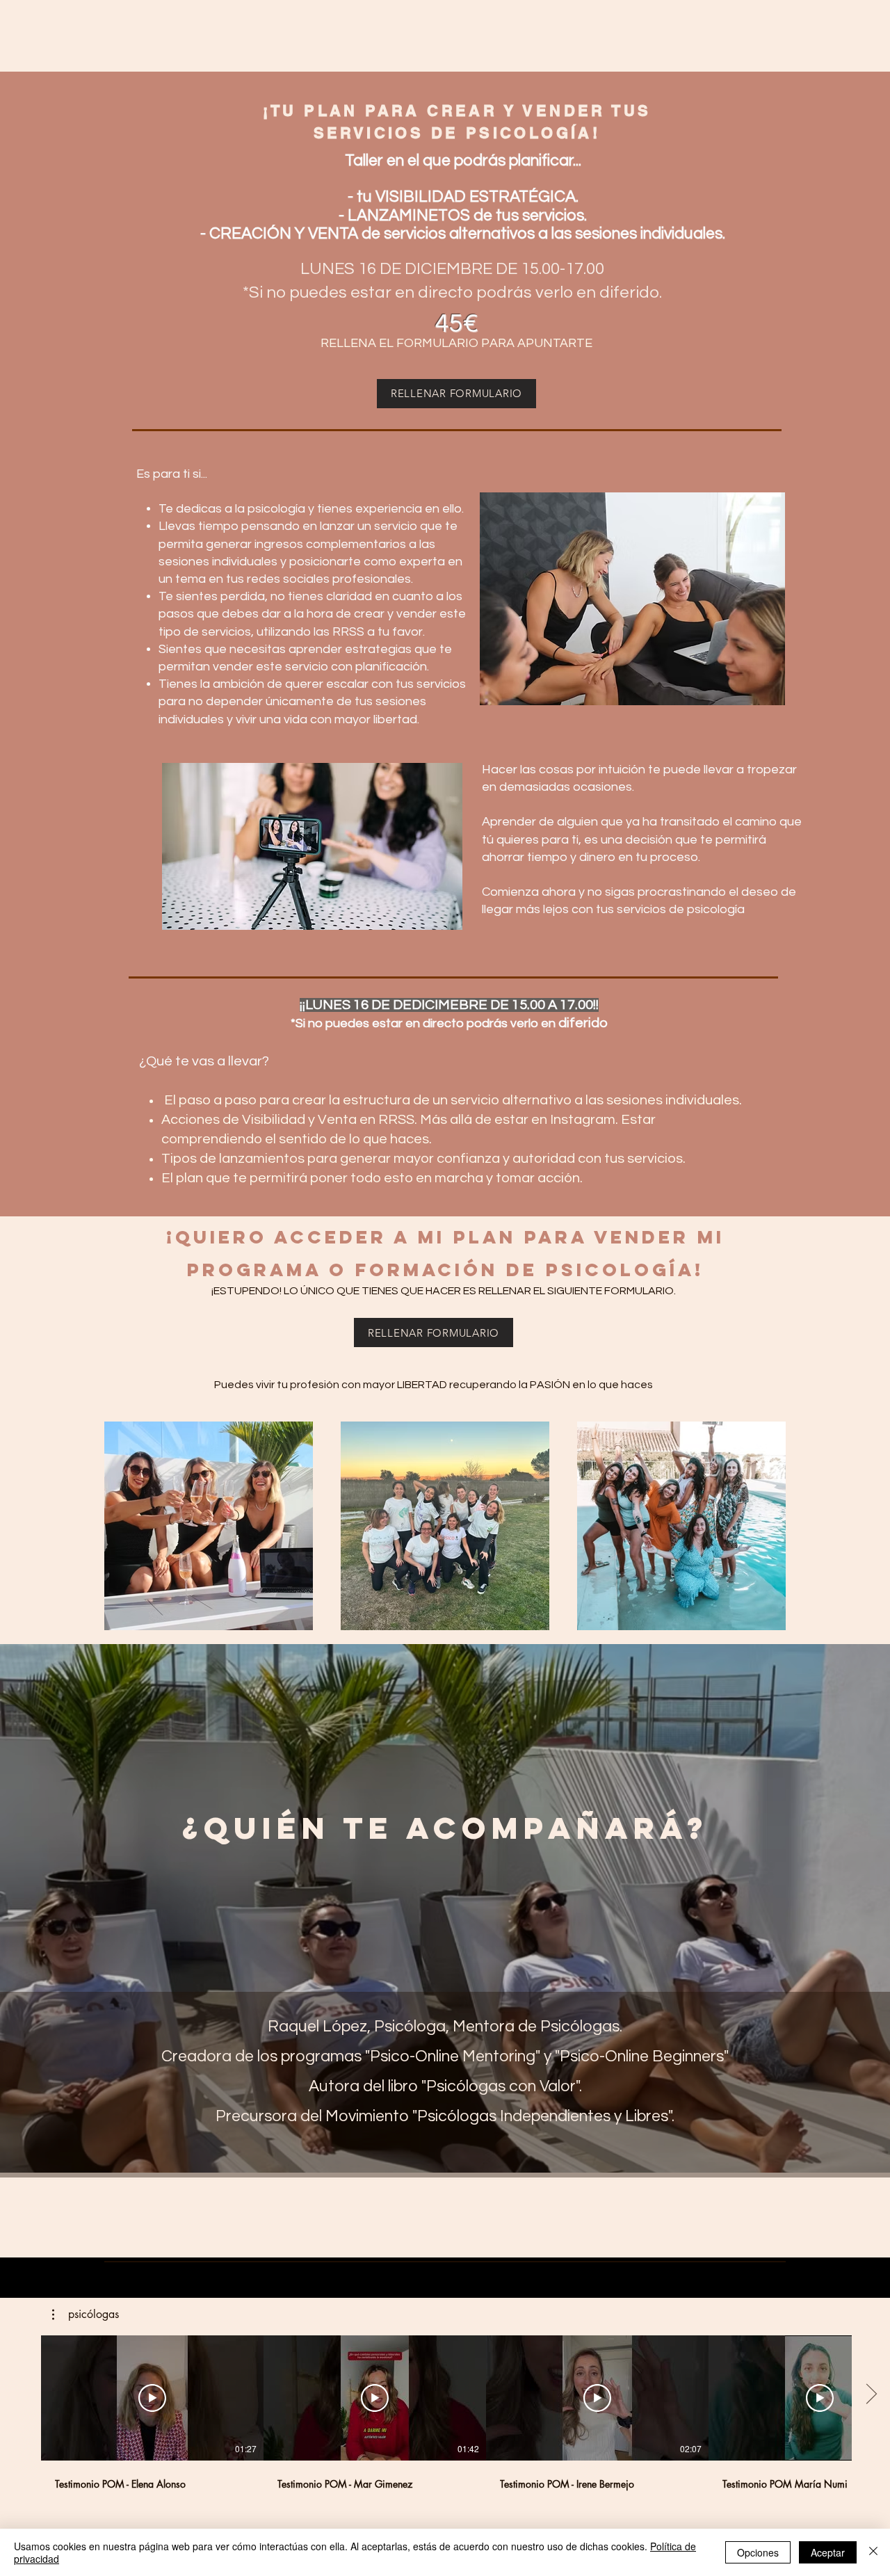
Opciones (758, 2552)
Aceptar (828, 2552)
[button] (86, 2315)
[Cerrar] (873, 2552)
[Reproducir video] (152, 2398)
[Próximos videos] (871, 2395)
